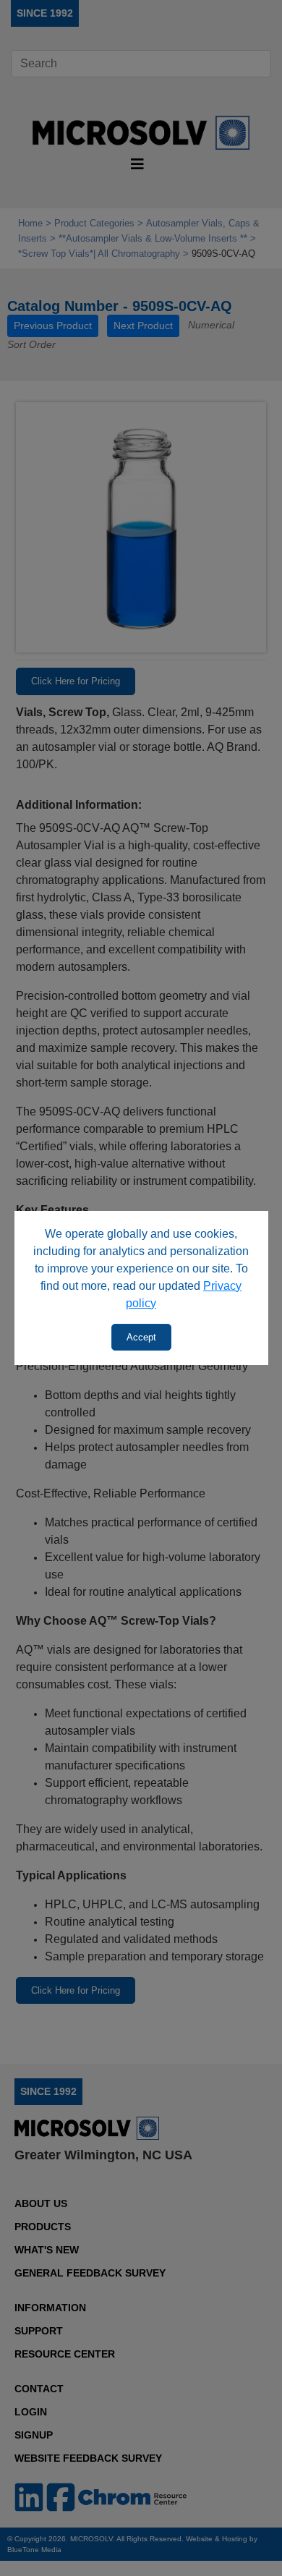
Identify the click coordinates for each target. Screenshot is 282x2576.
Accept (141, 1337)
